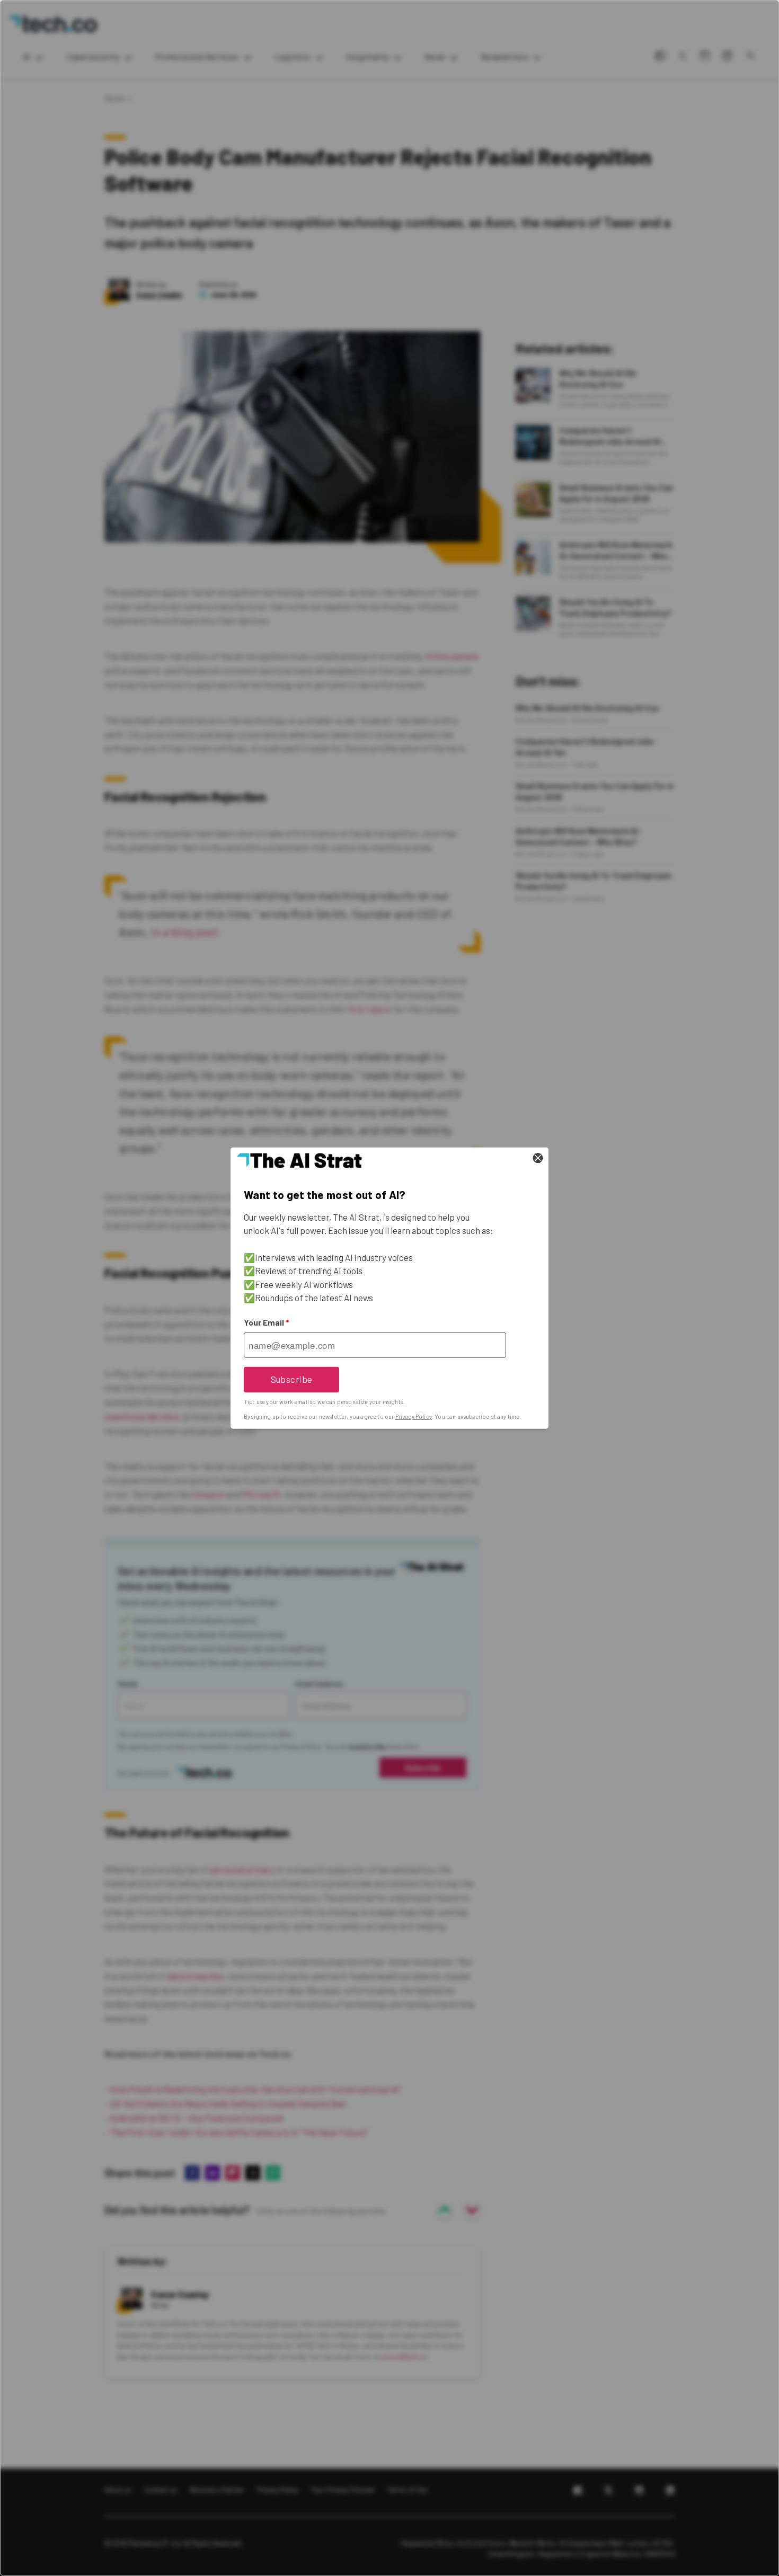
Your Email (266, 1322)
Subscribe (292, 1379)
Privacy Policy (414, 1416)
